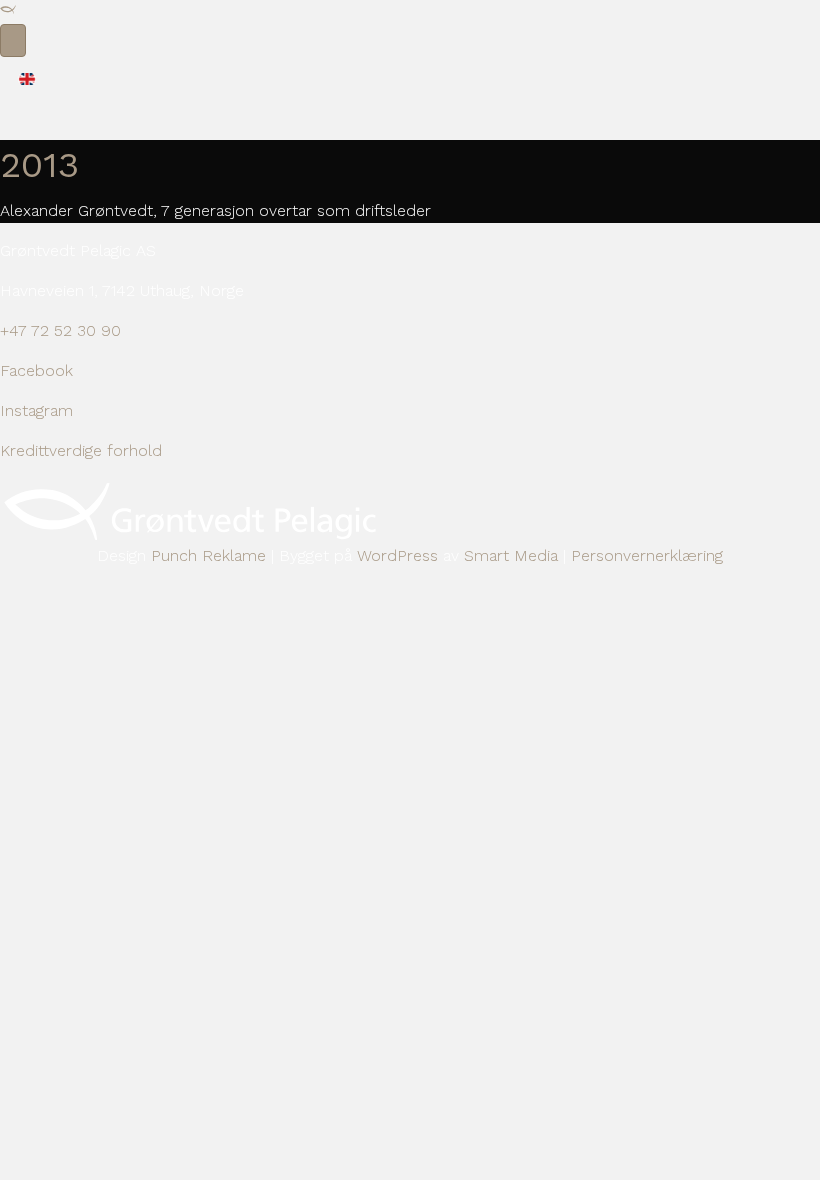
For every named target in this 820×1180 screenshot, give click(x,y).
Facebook (36, 370)
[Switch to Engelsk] (27, 78)
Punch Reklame (208, 555)
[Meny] (13, 40)
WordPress (397, 555)
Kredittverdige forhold (81, 450)
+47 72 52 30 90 (60, 330)
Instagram (36, 410)
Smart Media (511, 555)
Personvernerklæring (647, 555)
